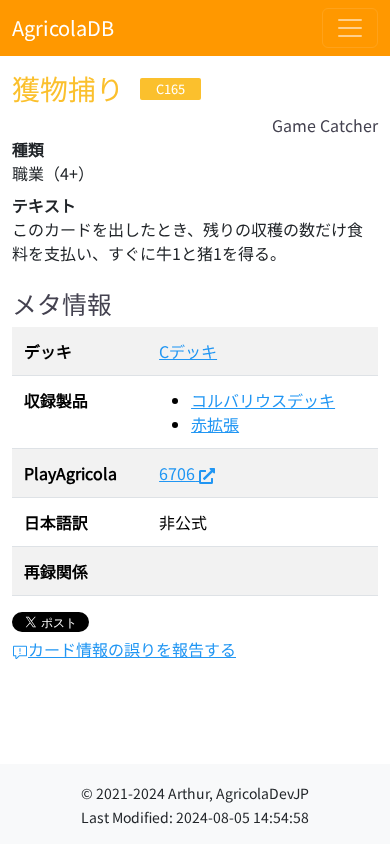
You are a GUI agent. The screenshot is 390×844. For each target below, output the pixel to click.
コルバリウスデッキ (263, 400)
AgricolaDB (63, 27)
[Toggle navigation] (350, 28)
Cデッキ (188, 351)
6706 (177, 473)
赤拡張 (215, 424)
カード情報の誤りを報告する (132, 649)
